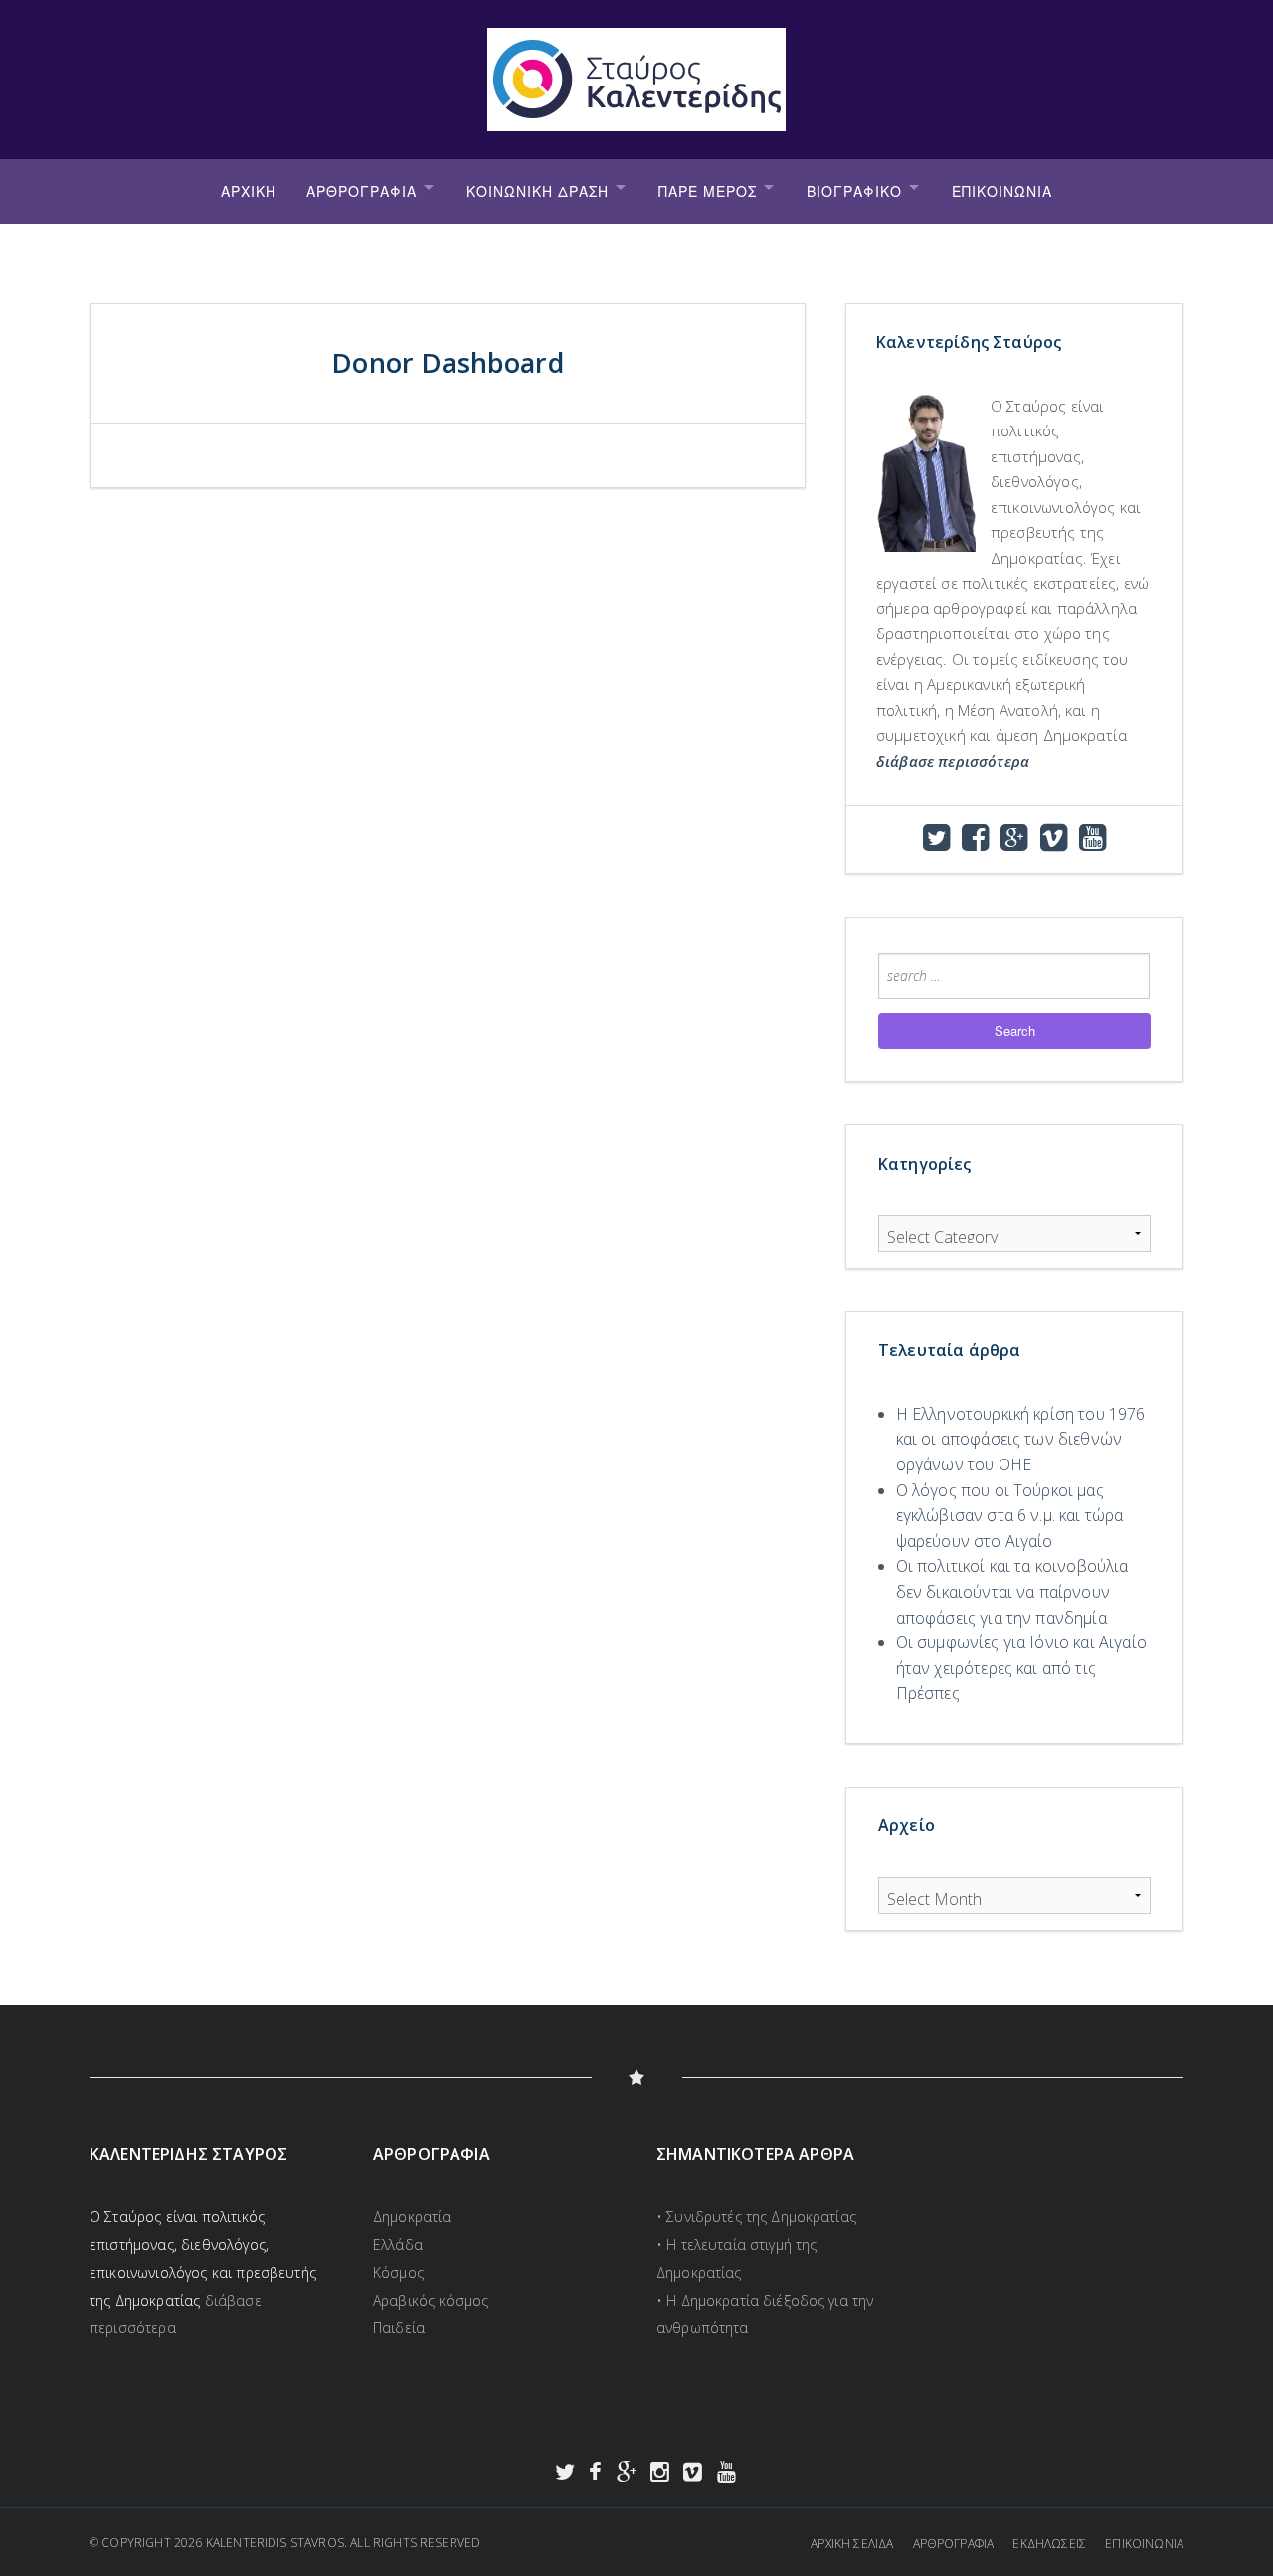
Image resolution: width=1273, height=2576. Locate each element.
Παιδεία (399, 2328)
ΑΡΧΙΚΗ (249, 191)
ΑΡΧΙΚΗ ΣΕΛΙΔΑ (852, 2544)
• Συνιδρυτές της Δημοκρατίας (756, 2217)
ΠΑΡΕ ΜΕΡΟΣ (708, 191)
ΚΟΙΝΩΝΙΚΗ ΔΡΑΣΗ (538, 191)
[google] (1014, 843)
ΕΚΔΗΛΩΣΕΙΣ (1049, 2544)
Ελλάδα (398, 2244)
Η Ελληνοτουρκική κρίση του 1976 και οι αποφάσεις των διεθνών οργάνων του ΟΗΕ (1021, 1439)
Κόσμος (398, 2272)
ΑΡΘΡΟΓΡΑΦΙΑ (362, 191)
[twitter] (936, 843)
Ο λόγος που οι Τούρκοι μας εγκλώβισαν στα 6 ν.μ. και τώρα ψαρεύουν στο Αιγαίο (1010, 1516)
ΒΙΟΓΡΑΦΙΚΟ (854, 191)
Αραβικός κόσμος (431, 2300)
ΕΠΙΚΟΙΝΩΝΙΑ (1002, 191)
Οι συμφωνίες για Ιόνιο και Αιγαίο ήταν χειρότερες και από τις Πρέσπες (1021, 1668)
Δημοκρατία (412, 2217)
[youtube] (1092, 843)
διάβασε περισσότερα (953, 761)
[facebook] (975, 843)
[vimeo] (1054, 843)
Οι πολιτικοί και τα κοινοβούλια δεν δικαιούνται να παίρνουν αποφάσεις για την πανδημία (1012, 1591)
